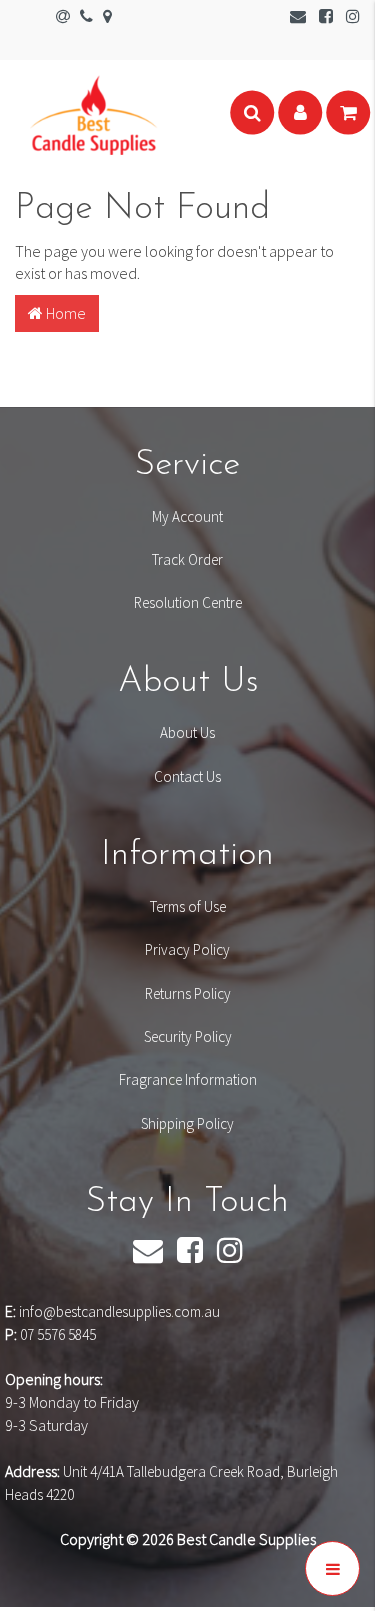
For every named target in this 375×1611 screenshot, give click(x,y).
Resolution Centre (188, 602)
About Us (187, 732)
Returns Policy (188, 993)
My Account (187, 516)
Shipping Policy (187, 1123)
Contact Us (187, 776)
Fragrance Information (188, 1079)
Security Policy (188, 1036)
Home (64, 313)
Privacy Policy (187, 949)
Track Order (187, 559)
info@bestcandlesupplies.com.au (119, 1311)
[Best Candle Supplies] (93, 113)
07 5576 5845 (58, 1334)
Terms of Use (188, 906)
